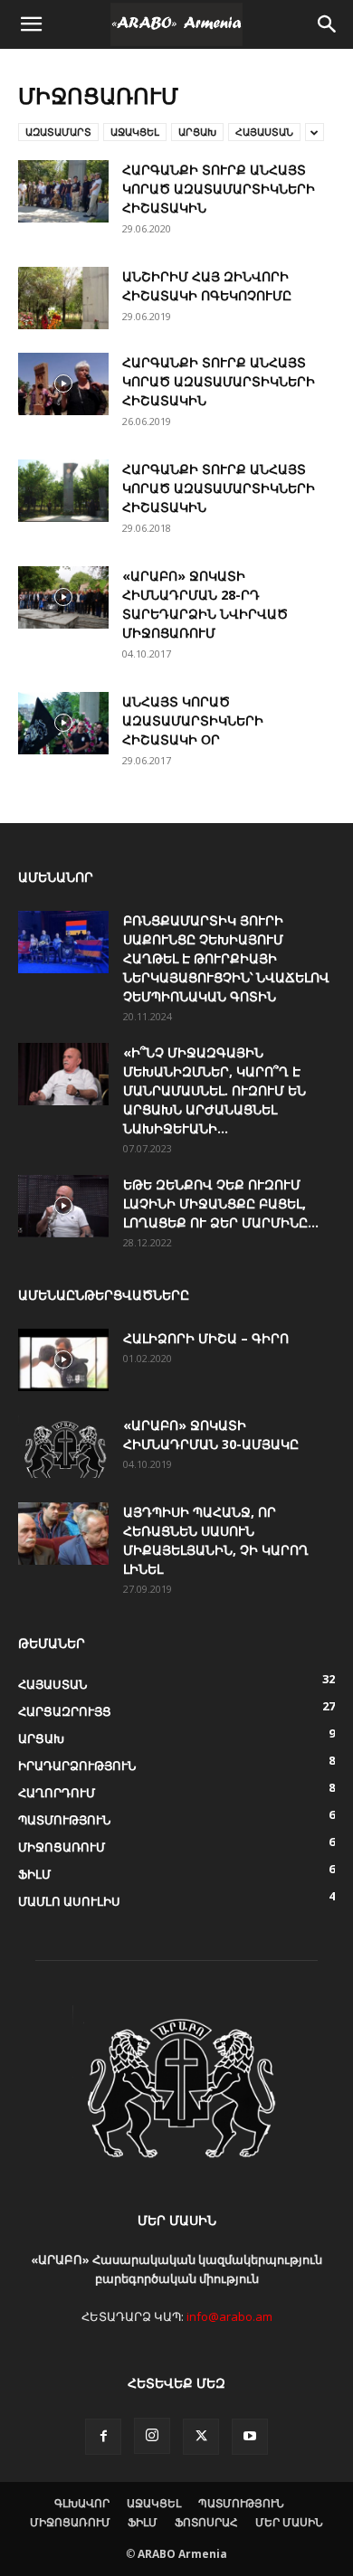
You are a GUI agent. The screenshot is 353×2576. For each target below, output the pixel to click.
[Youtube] (250, 2437)
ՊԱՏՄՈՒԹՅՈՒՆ (241, 2503)
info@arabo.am (229, 2316)
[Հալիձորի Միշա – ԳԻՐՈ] (63, 1360)
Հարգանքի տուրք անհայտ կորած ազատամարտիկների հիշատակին (219, 189)
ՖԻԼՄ (143, 2522)
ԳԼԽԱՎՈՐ (82, 2503)
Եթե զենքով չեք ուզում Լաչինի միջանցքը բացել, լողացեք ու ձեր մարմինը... (221, 1203)
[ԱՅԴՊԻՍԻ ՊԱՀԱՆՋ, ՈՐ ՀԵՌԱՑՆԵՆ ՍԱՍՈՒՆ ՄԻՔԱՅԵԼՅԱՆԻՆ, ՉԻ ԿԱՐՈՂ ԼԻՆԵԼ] (63, 1534)
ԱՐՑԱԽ (197, 132)
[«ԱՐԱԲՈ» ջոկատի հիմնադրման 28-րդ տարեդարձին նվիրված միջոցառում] (63, 597)
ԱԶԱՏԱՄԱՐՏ (58, 132)
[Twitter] (201, 2437)
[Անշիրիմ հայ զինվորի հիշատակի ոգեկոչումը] (63, 298)
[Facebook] (103, 2437)
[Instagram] (152, 2436)
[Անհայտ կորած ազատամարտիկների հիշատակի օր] (63, 723)
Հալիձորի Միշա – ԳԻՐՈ (206, 1338)
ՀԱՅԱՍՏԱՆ (264, 132)
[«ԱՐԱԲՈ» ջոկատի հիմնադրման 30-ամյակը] (63, 1447)
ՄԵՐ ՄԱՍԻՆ (289, 2522)
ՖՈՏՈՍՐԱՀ (206, 2522)
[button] (31, 24)
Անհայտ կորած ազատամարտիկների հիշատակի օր (193, 720)
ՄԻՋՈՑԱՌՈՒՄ (70, 2522)
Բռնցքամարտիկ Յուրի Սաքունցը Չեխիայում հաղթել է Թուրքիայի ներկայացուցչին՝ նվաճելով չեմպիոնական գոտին (226, 958)
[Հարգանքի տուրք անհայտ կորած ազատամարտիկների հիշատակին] (63, 191)
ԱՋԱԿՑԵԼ (135, 132)
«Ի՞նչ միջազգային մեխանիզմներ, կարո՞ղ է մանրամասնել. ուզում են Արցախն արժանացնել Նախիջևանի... (215, 1090)
